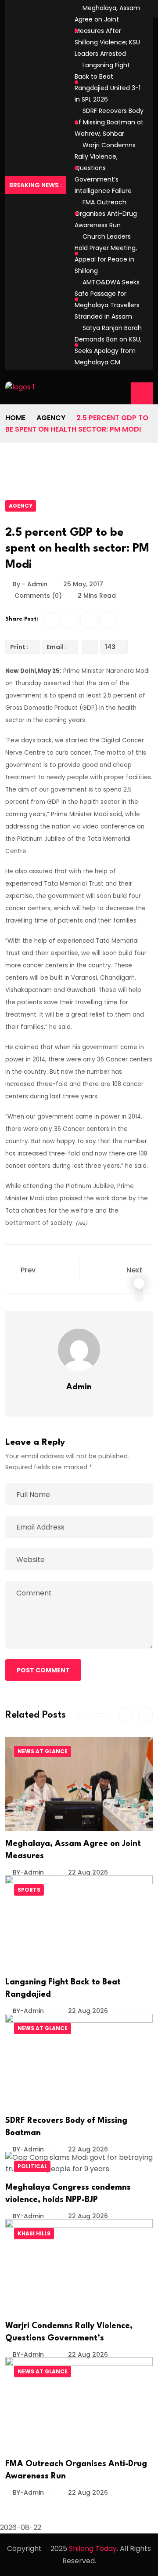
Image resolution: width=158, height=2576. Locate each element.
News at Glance (43, 1751)
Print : (19, 647)
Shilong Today (93, 2549)
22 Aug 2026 (87, 1872)
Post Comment (43, 1670)
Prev (28, 1270)
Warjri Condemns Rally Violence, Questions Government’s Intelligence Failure (105, 168)
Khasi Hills (34, 2233)
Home (15, 418)
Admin (79, 1387)
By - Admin (30, 584)
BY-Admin (28, 1872)
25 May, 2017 (83, 584)
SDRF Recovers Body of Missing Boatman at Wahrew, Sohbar (109, 122)
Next (135, 1270)
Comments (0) (37, 596)
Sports (29, 1890)
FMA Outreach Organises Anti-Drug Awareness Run (106, 214)
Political (32, 2166)
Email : (57, 647)
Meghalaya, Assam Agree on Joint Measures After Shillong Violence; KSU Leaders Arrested (107, 31)
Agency (51, 418)
